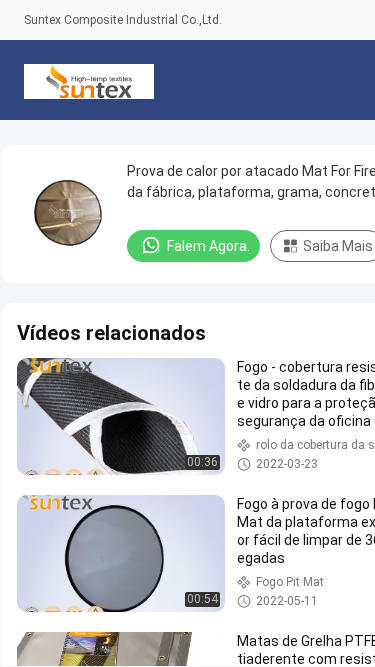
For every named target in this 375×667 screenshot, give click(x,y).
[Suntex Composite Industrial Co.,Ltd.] (89, 80)
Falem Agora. (208, 246)
